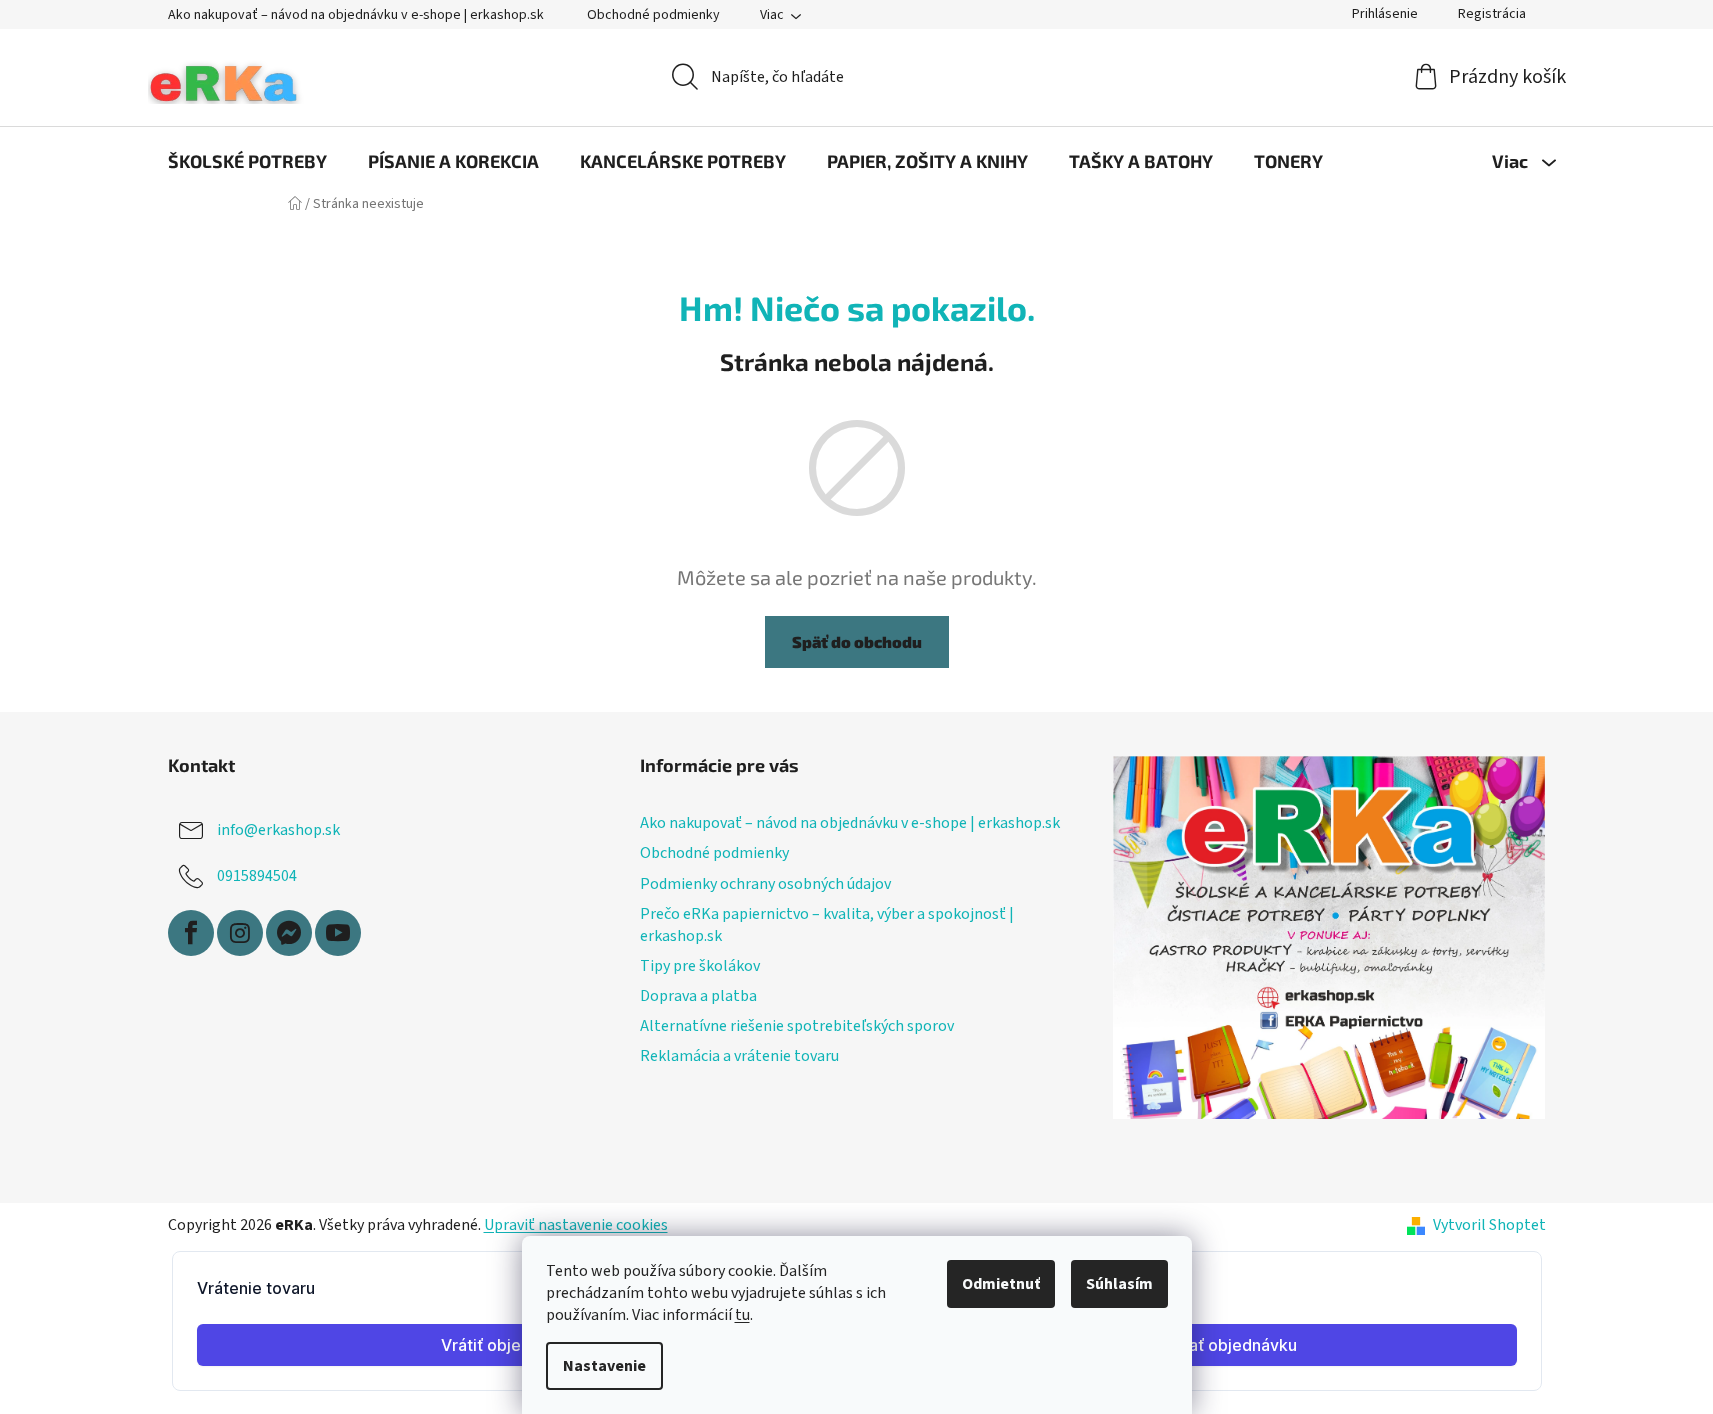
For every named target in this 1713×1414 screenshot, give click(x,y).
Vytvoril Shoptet (1489, 1225)
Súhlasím (1119, 1284)
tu (742, 1315)
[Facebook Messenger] (289, 933)
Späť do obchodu (857, 641)
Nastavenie (604, 1366)
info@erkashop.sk (278, 830)
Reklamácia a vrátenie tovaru (739, 1056)
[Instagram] (240, 933)
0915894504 (257, 876)
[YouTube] (338, 933)
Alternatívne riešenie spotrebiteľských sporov (797, 1026)
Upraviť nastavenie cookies (576, 1225)
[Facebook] (191, 933)
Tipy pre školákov (700, 966)
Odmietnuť (1001, 1284)
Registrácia (1492, 14)
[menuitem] (247, 161)
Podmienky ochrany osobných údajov (765, 884)
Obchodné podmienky (653, 15)
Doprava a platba (698, 996)
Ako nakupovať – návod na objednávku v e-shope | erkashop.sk (356, 15)
